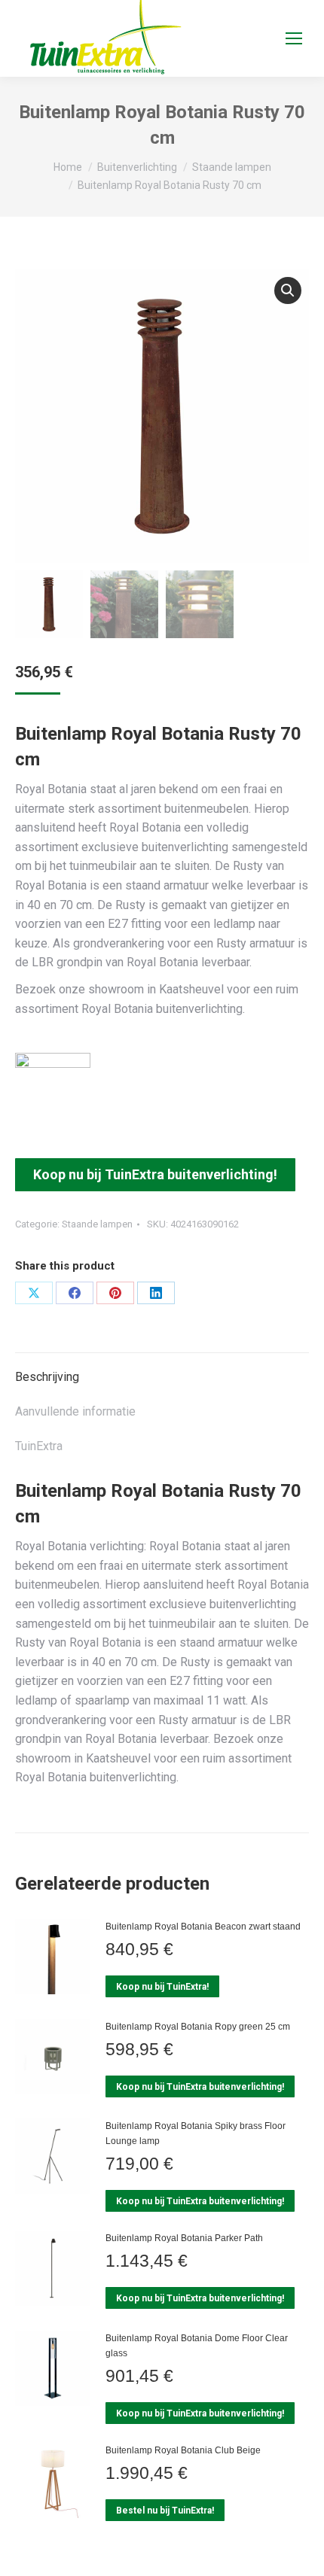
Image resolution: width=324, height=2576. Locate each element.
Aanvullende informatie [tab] (75, 1411)
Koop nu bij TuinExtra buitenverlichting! (155, 1174)
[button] (288, 290)
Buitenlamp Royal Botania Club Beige (183, 2450)
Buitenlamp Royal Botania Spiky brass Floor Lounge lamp (196, 2133)
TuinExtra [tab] (39, 1446)
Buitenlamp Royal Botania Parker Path (184, 2238)
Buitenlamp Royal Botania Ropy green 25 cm (198, 2027)
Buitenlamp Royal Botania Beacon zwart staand (203, 1927)
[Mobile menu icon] (294, 38)
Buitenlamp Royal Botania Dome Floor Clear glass (197, 2346)
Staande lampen (97, 1224)
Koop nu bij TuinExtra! (162, 1987)
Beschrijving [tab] (47, 1377)
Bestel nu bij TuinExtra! (165, 2511)
